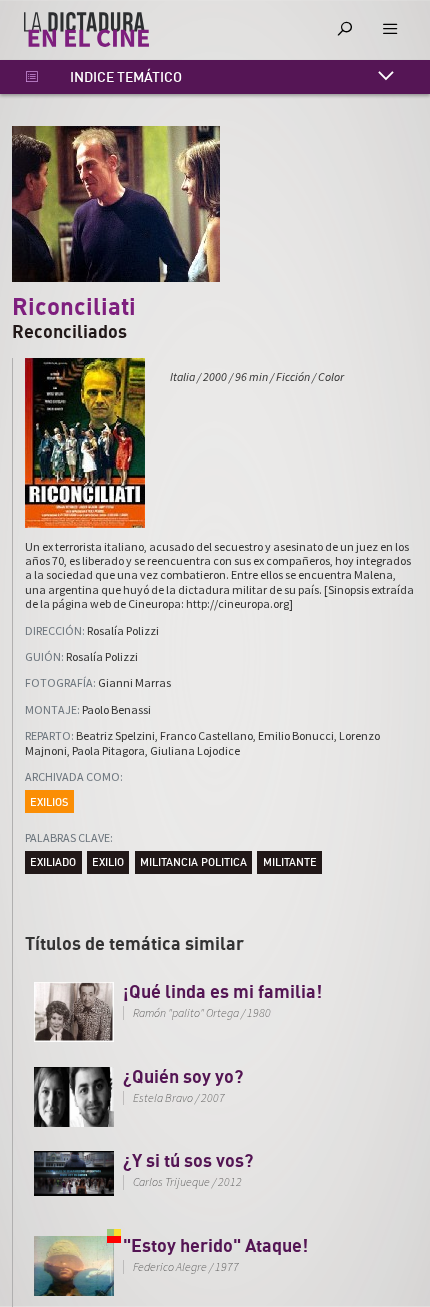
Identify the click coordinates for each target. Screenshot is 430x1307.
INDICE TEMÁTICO (126, 76)
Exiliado (53, 861)
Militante (290, 861)
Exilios (49, 801)
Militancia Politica (193, 861)
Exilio (108, 861)
